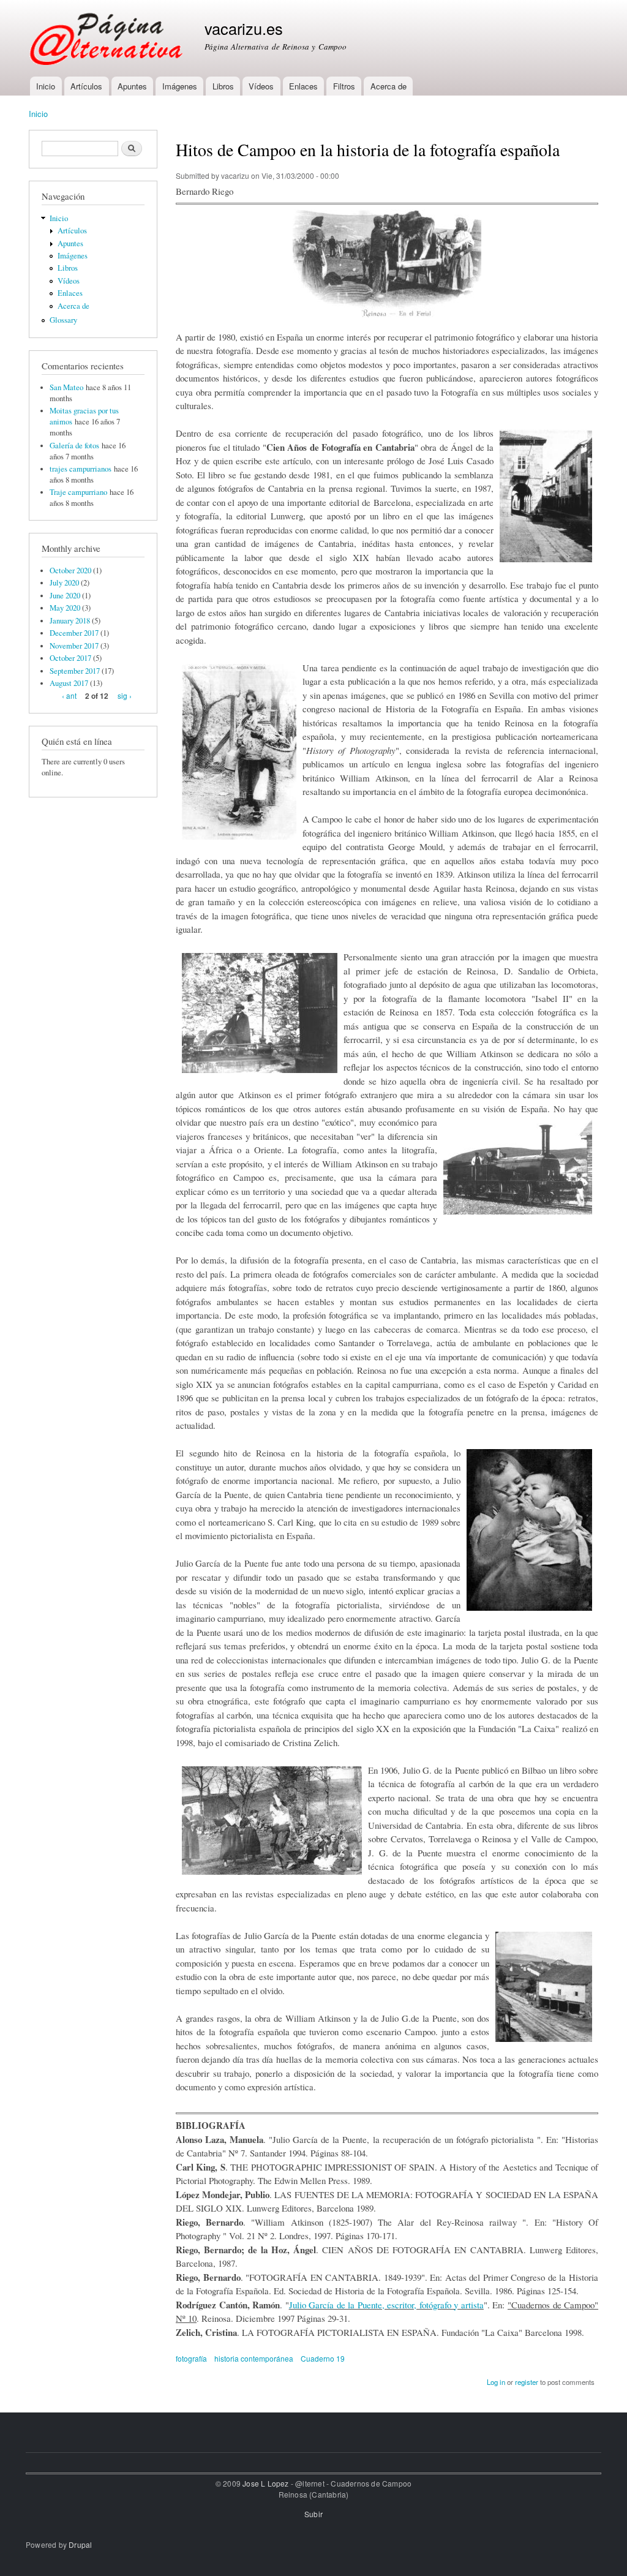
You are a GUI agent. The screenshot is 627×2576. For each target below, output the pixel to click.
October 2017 (70, 658)
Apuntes (132, 86)
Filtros (344, 86)
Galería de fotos (74, 446)
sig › (125, 695)
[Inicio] (107, 38)
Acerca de (389, 86)
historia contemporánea (254, 2358)
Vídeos (261, 86)
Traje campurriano (78, 492)
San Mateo (66, 387)
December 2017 (74, 633)
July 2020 (64, 583)
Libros (223, 86)
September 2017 (75, 671)
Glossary (63, 320)
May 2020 (65, 608)
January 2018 (70, 621)
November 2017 (74, 646)
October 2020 (70, 571)
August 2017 (69, 683)
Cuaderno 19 (323, 2358)
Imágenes (180, 86)
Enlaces (303, 86)
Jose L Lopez (265, 2483)
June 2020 (65, 596)
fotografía (191, 2358)
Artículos (86, 86)
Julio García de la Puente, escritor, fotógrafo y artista (386, 2305)
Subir (313, 2514)
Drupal (80, 2544)
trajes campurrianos (81, 469)
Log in (496, 2382)
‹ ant (69, 695)
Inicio (46, 86)
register (527, 2382)
